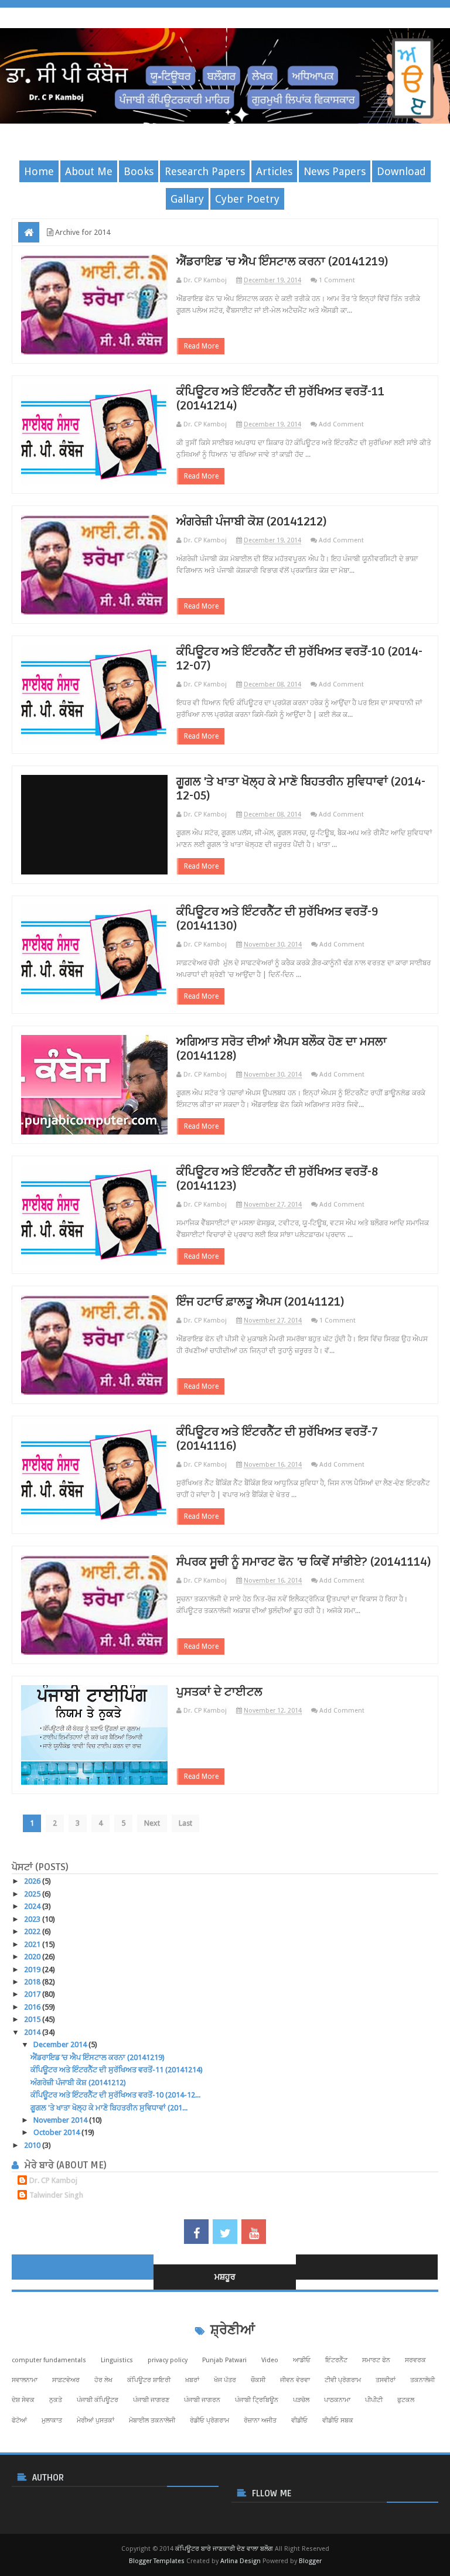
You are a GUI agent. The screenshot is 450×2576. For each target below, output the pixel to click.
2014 (33, 2032)
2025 (33, 1894)
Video (270, 2360)
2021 (33, 1944)
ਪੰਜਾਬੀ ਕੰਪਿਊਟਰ (98, 2400)
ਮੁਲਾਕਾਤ (52, 2420)
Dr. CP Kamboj (53, 2180)
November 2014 (61, 2120)
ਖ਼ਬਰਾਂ (192, 2380)
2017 (33, 1994)
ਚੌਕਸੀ (258, 2380)
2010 (33, 2145)
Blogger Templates (157, 2561)
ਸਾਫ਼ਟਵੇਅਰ (66, 2380)
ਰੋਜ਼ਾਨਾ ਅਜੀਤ (260, 2420)
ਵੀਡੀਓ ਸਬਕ (338, 2420)
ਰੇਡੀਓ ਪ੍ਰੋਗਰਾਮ (209, 2420)
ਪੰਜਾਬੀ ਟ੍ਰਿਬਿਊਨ (257, 2400)
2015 (33, 2019)
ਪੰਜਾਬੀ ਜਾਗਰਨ (202, 2400)
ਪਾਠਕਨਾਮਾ (337, 2400)
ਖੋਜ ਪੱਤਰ (225, 2380)
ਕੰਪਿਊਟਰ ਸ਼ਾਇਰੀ (149, 2380)
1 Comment (337, 280)
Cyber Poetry (247, 199)
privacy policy (168, 2360)
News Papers (335, 171)
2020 (33, 1957)
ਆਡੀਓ (302, 2360)
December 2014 (61, 2044)
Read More (201, 346)
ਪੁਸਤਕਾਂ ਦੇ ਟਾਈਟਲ (219, 1692)
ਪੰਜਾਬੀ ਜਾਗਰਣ (151, 2400)
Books (139, 171)
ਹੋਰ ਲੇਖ (103, 2380)
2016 (33, 2007)
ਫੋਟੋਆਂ (19, 2420)
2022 (33, 1931)
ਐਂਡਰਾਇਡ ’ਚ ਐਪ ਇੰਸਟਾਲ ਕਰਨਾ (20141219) (282, 262)
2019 (33, 1969)
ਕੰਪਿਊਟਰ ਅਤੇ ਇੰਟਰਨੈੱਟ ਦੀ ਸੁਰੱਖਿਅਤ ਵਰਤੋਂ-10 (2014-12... (115, 2095)
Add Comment (341, 424)
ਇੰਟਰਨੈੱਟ (336, 2360)
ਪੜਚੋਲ (301, 2400)
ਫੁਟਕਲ (406, 2400)
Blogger (310, 2561)
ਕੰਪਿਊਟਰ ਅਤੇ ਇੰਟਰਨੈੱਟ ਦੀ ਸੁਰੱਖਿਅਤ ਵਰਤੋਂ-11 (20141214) (117, 2070)
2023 (33, 1919)
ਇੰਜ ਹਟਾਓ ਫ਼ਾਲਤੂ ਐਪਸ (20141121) (260, 1302)
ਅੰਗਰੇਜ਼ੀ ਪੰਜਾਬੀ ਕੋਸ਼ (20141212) (252, 522)
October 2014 (57, 2132)
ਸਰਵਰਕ (415, 2360)
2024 (33, 1906)
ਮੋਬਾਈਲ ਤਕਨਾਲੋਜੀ (152, 2420)
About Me (89, 171)
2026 (33, 1881)
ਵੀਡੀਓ (299, 2420)
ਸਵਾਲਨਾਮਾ (25, 2380)
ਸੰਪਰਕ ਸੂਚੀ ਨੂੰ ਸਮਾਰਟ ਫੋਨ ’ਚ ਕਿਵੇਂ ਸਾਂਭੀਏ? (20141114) (304, 1562)
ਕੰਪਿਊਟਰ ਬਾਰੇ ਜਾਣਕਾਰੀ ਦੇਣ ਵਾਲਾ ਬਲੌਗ (224, 2549)
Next (152, 1823)
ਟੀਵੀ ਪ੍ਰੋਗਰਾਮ (343, 2380)
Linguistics (117, 2360)
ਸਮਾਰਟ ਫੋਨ (376, 2360)
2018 (33, 1982)
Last (185, 1823)
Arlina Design (241, 2561)
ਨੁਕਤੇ (56, 2400)
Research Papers (205, 171)
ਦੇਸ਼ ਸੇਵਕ (23, 2400)
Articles (274, 171)
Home (39, 171)
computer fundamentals (49, 2360)
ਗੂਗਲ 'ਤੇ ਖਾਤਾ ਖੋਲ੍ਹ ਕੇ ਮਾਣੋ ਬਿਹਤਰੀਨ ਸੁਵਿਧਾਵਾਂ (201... (109, 2108)
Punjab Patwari (224, 2360)
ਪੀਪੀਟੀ (374, 2400)
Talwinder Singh (56, 2195)
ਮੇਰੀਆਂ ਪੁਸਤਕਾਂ (96, 2420)
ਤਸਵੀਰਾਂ (386, 2380)
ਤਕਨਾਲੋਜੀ (422, 2380)
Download (401, 171)
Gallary (187, 199)
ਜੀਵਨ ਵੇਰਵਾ (295, 2380)
